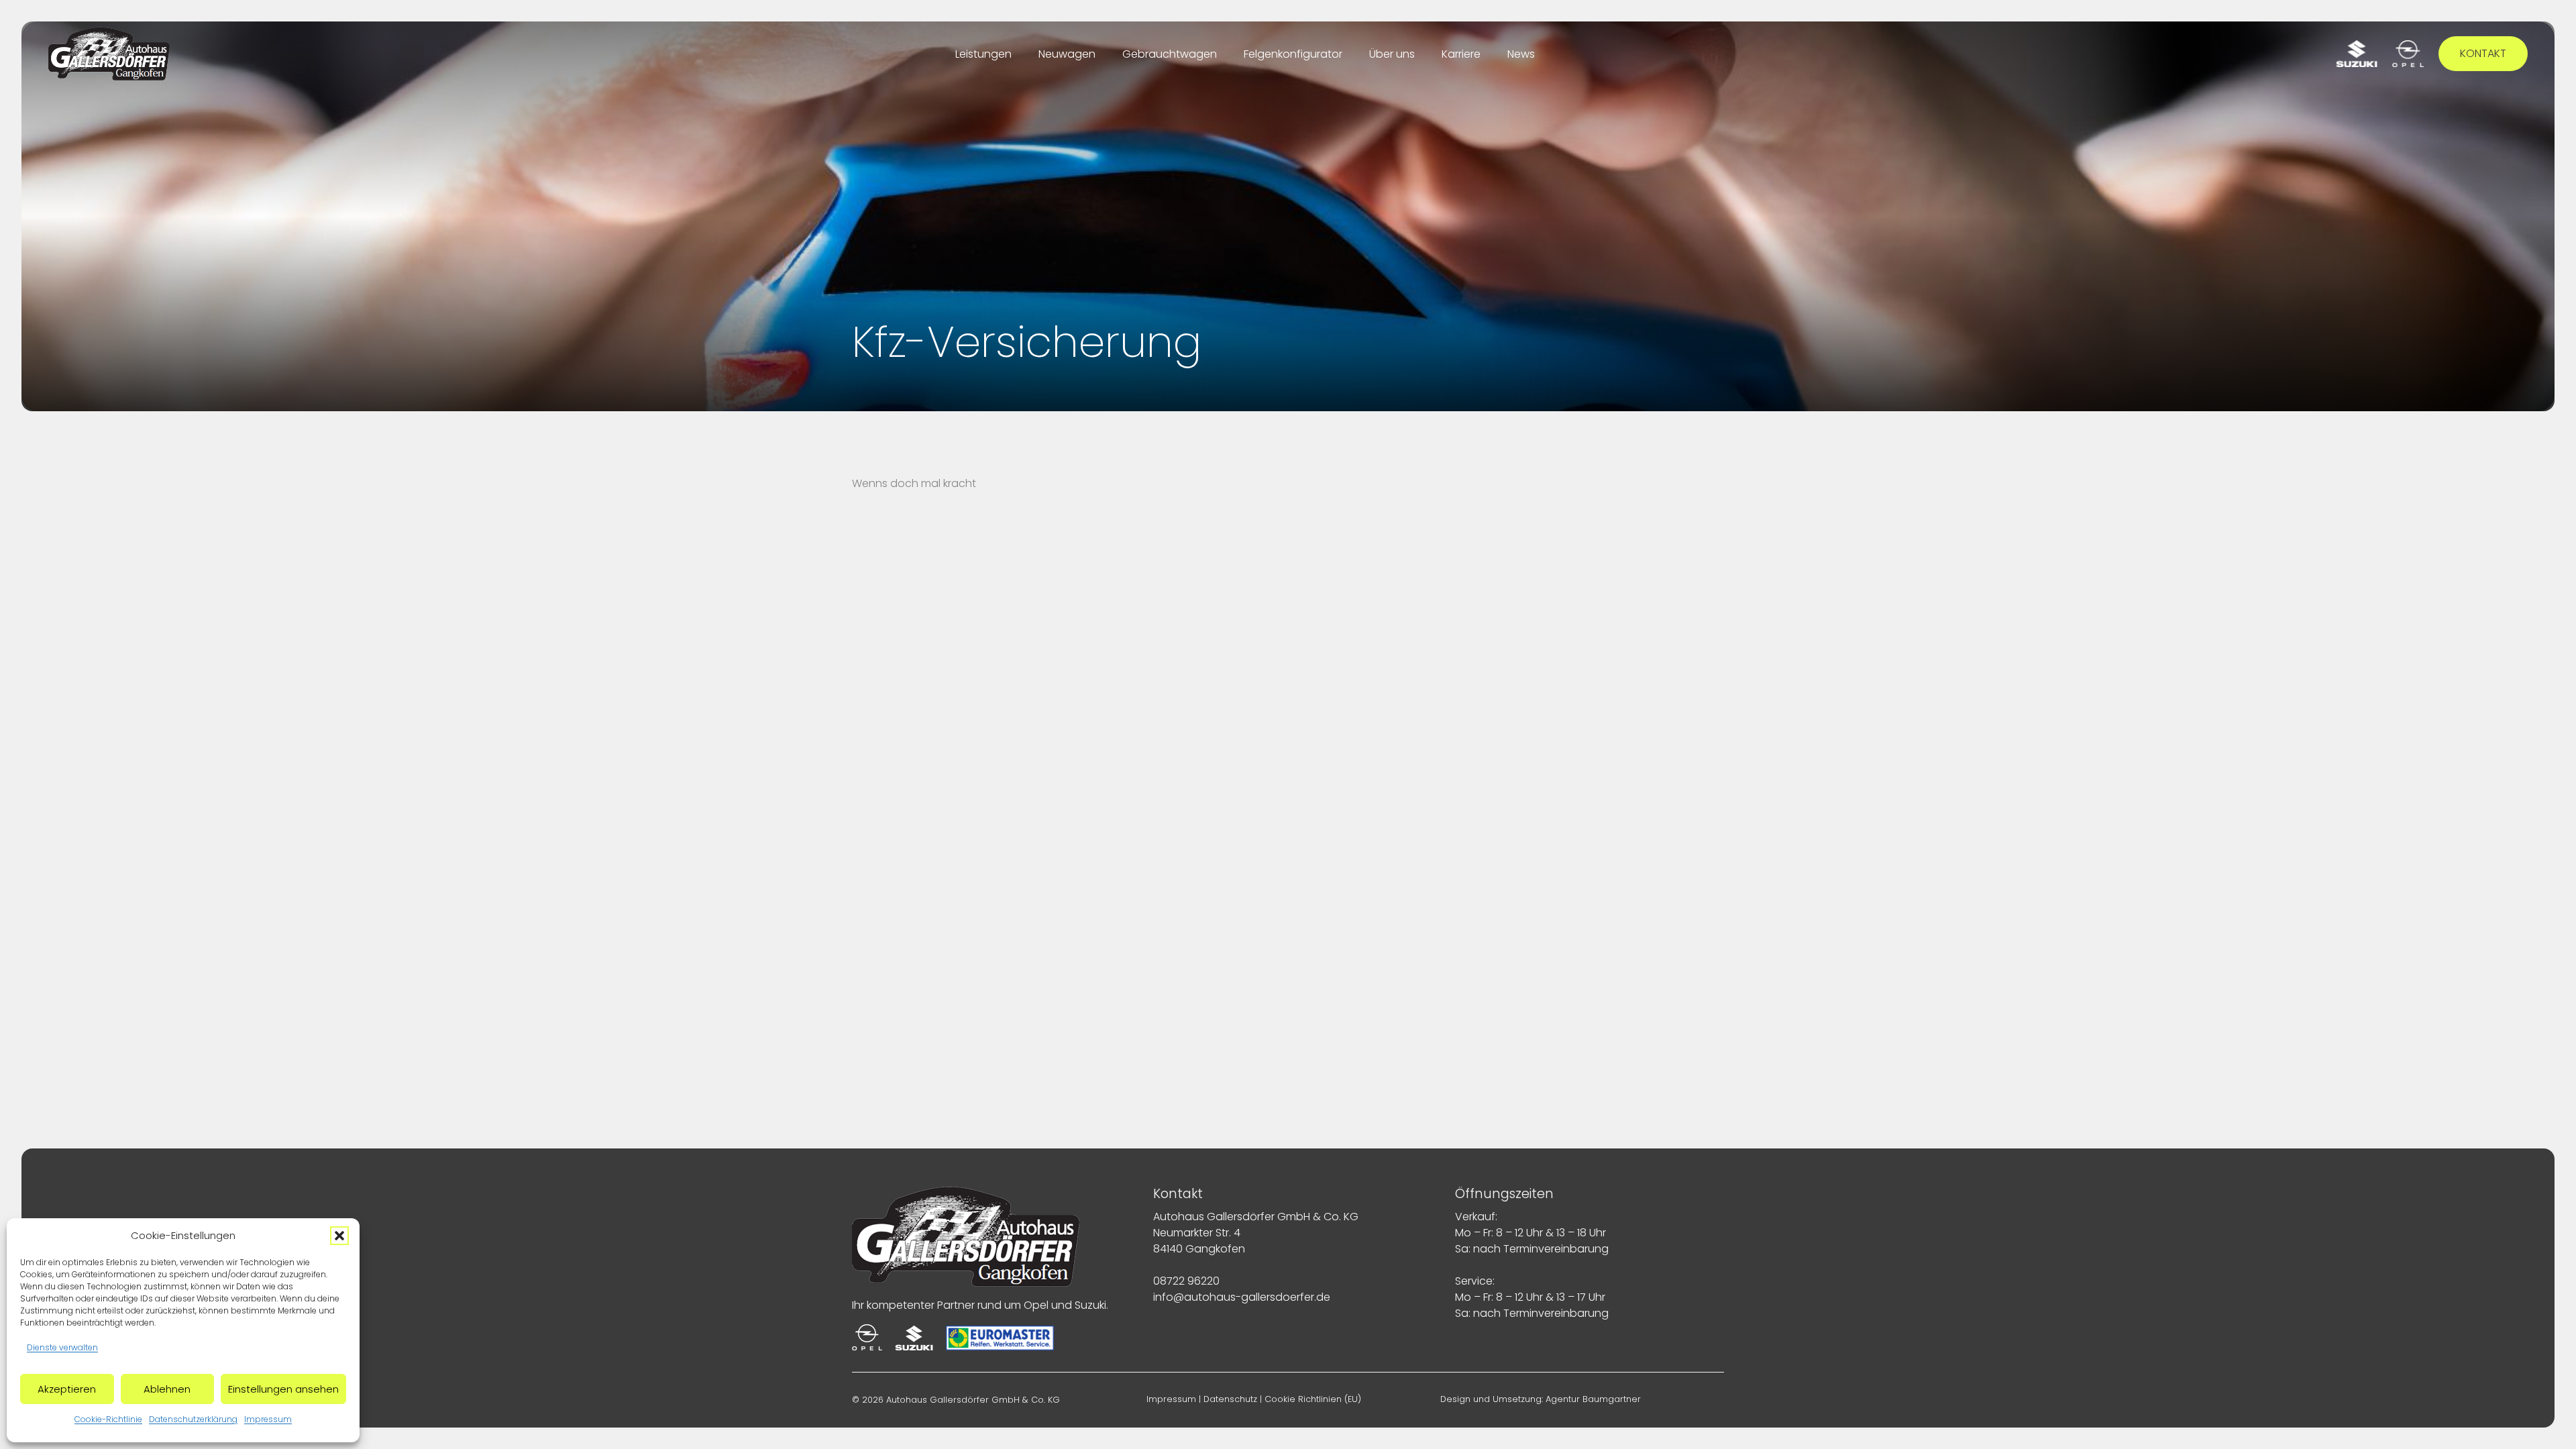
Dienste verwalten (62, 1347)
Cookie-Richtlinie (108, 1419)
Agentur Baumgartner (1593, 1399)
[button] (339, 1236)
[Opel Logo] (2408, 54)
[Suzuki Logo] (2357, 54)
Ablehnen (167, 1389)
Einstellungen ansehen (283, 1389)
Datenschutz (1230, 1399)
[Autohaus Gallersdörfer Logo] (109, 54)
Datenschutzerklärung (193, 1419)
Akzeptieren (67, 1389)
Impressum (268, 1419)
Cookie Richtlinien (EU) (1313, 1399)
